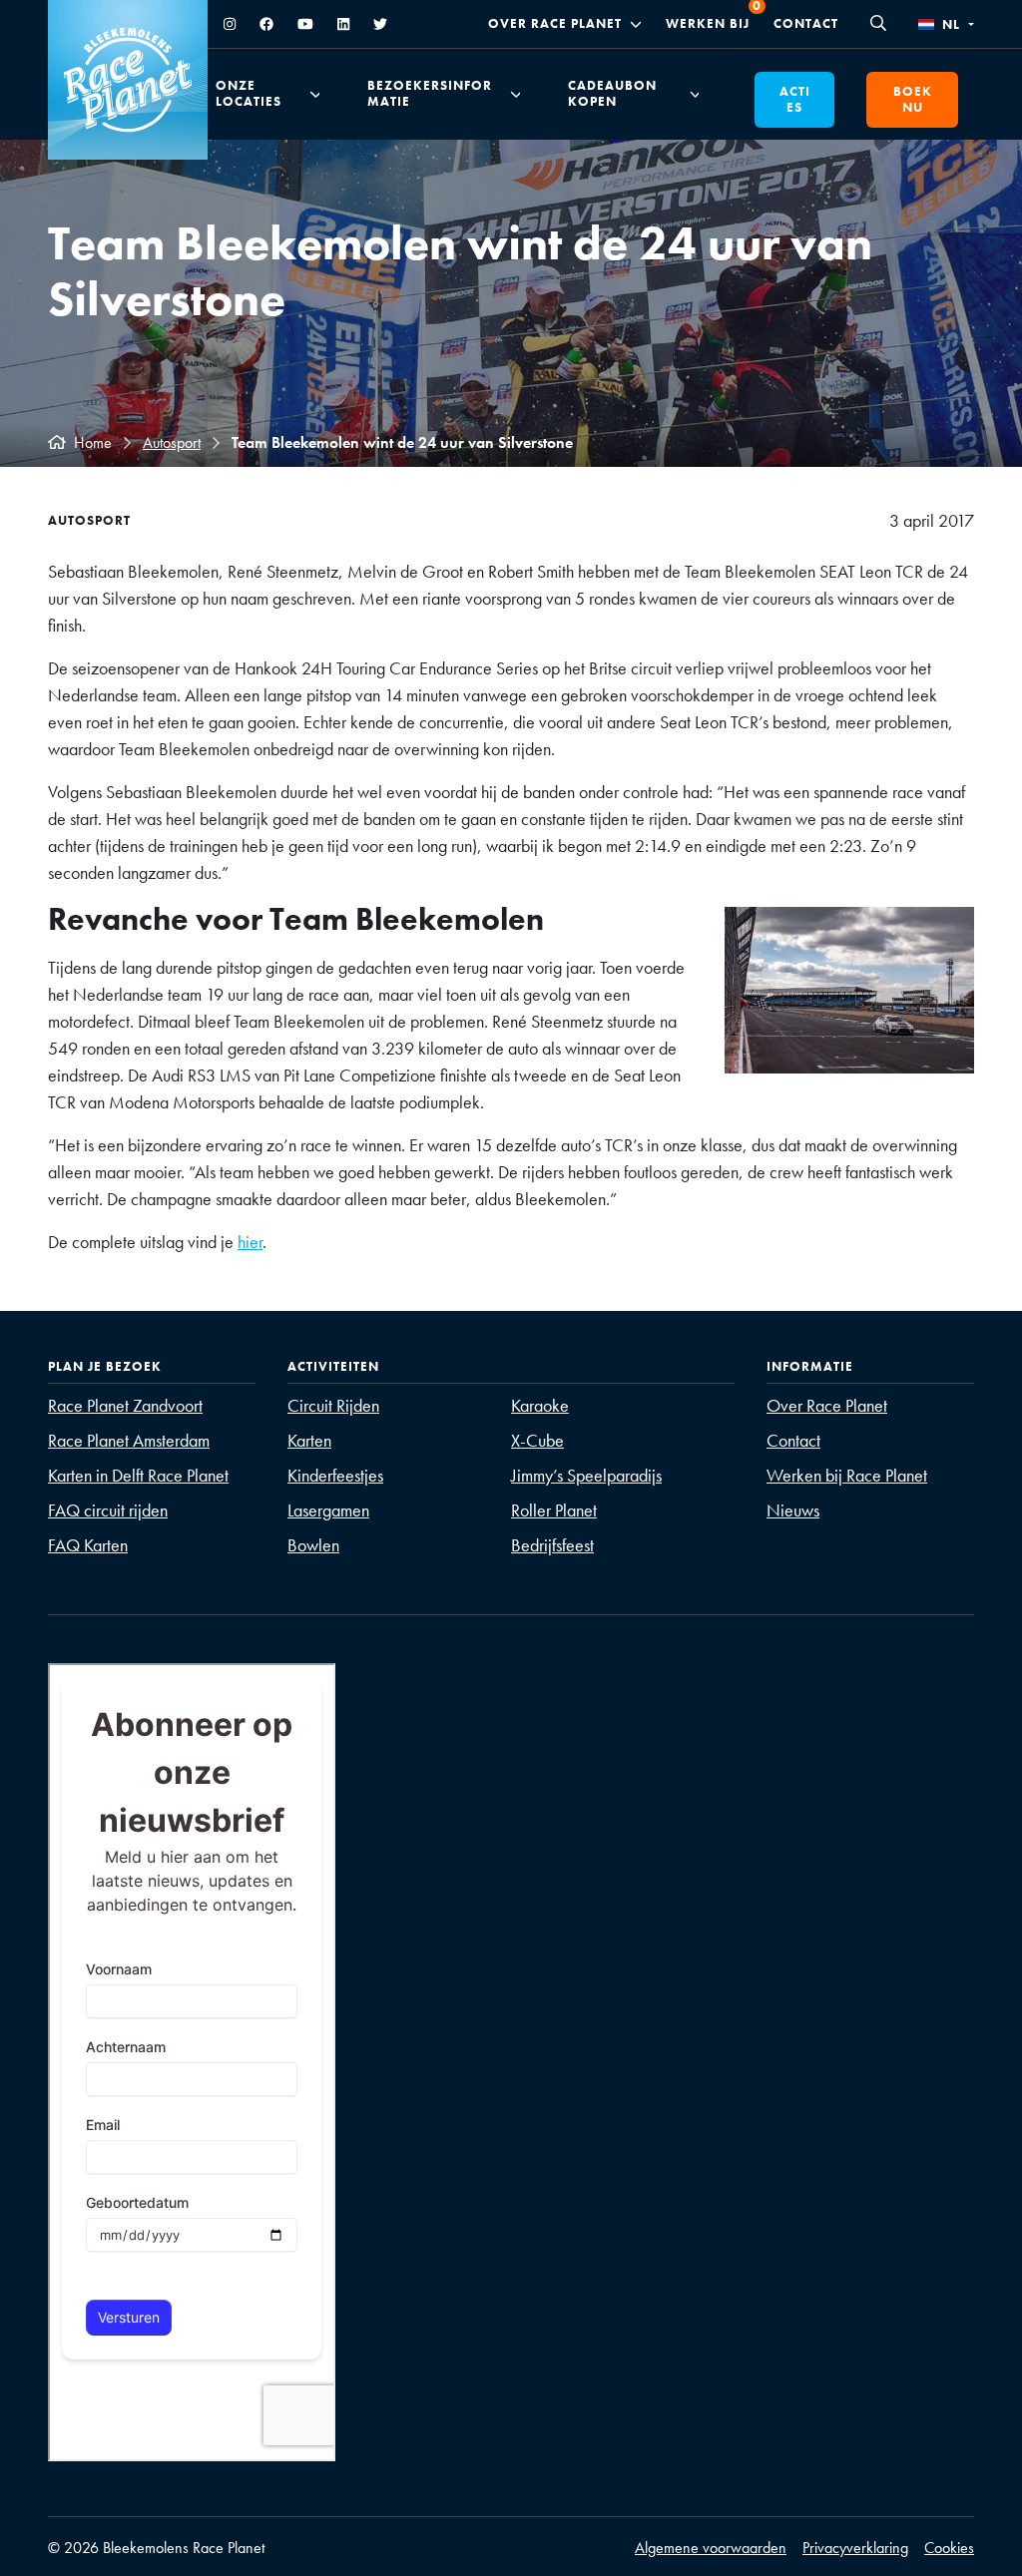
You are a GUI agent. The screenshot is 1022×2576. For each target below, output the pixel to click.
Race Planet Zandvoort (125, 1405)
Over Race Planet (555, 24)
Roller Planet (554, 1510)
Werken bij (708, 23)
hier (250, 1242)
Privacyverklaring (855, 2548)
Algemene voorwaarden (711, 2548)
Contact (806, 23)
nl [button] (951, 24)
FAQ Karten (88, 1545)
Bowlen (313, 1545)
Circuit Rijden (333, 1405)
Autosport (172, 442)
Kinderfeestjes (335, 1475)
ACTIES (795, 99)
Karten (309, 1440)
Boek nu (913, 99)
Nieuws (793, 1510)
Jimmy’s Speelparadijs (586, 1475)
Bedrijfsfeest (552, 1545)
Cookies (949, 2548)
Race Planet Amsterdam (129, 1440)
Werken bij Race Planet (847, 1475)
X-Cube (537, 1440)
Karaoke (540, 1405)
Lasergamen (328, 1510)
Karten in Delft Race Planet (138, 1475)
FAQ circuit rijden (108, 1510)
